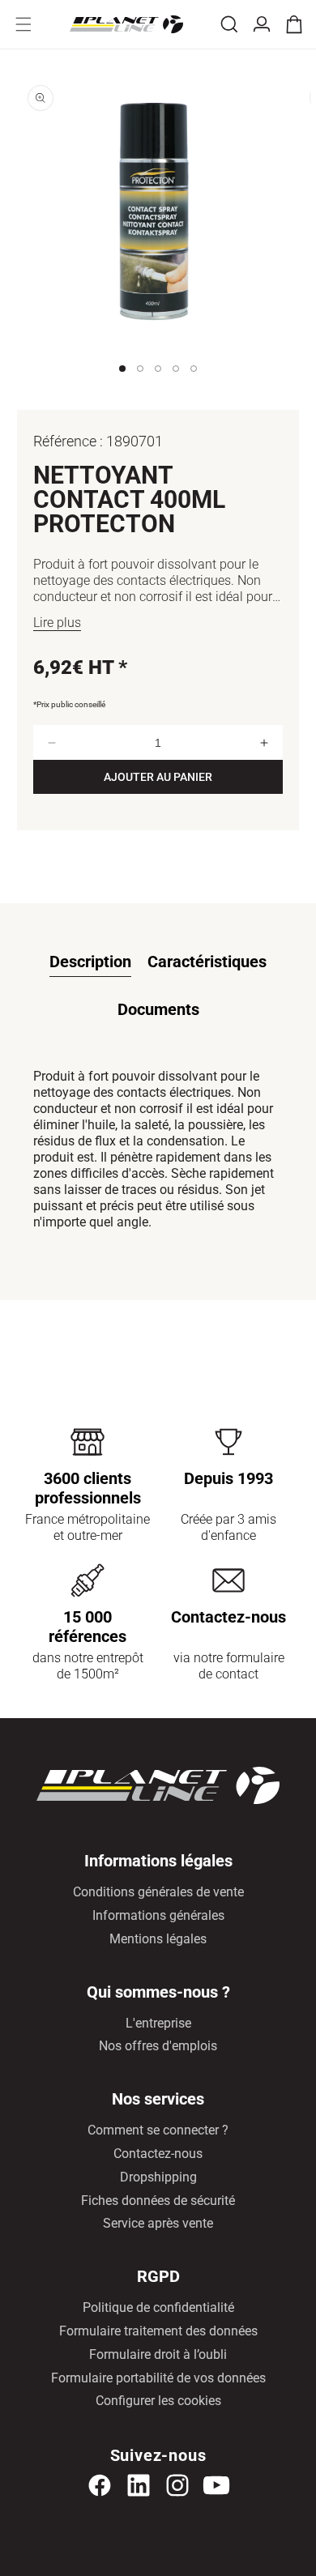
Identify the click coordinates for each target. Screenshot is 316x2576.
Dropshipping (158, 2177)
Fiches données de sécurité (158, 2201)
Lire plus (57, 623)
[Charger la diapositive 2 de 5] (140, 385)
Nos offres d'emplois (158, 2046)
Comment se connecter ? (158, 2130)
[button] (23, 24)
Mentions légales (158, 1939)
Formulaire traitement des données (158, 2331)
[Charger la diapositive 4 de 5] (176, 385)
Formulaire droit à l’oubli (158, 2354)
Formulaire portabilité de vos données (158, 2378)
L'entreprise (158, 2023)
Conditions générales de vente (158, 1892)
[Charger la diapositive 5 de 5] (194, 385)
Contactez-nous (158, 2154)
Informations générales (158, 1915)
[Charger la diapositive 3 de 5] (158, 385)
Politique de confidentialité (158, 2307)
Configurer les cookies (158, 2401)
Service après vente (158, 2223)
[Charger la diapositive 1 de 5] (122, 385)
